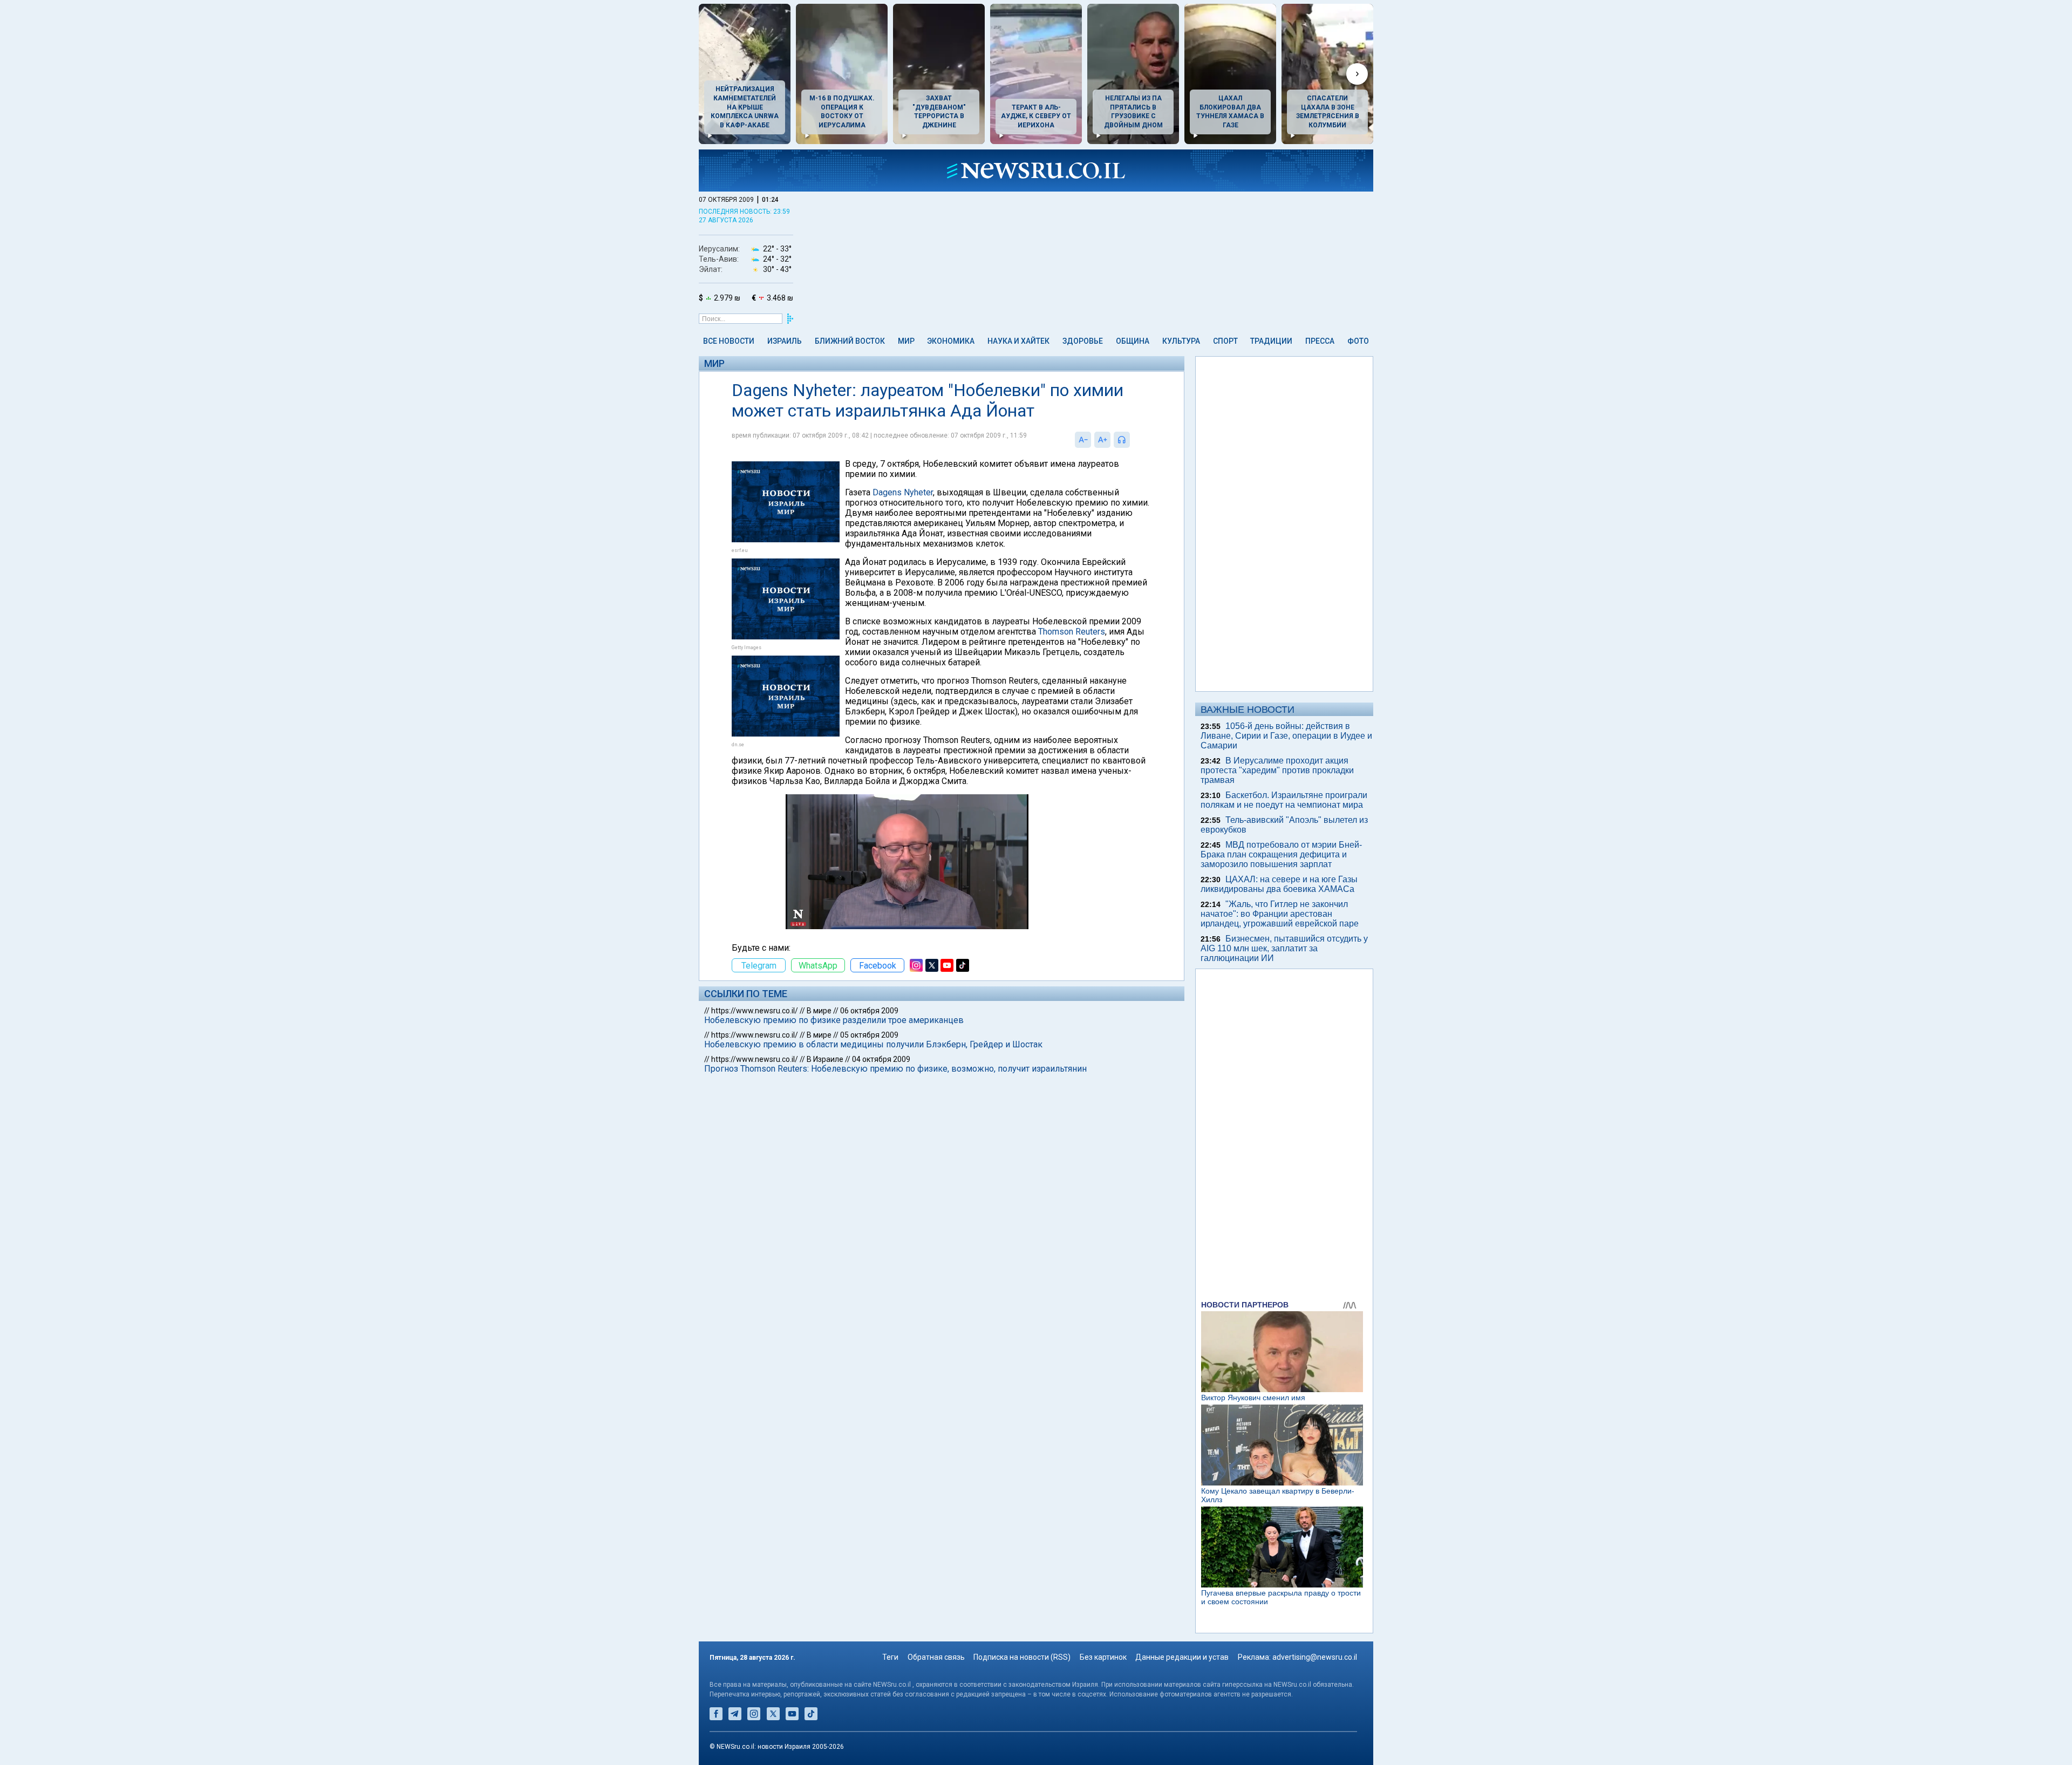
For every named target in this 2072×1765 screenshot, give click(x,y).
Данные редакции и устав (1182, 1657)
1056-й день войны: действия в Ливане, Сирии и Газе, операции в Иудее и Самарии (1286, 736)
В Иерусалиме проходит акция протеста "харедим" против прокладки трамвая (1277, 770)
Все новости (729, 341)
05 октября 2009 (869, 1035)
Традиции (1271, 341)
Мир (906, 341)
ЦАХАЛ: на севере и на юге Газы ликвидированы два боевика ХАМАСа (1279, 884)
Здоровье (1083, 341)
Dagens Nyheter (903, 492)
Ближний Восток (850, 341)
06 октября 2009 (869, 1011)
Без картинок (1103, 1657)
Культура (1181, 341)
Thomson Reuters (1072, 632)
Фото (1358, 341)
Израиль (785, 341)
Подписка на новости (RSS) (1022, 1657)
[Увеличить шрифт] (1102, 440)
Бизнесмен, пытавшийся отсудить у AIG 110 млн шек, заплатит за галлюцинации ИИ (1284, 948)
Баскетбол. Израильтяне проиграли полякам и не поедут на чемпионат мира (1284, 800)
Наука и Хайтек (1018, 341)
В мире (819, 1011)
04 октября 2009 (881, 1059)
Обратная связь (936, 1657)
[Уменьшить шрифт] (1083, 440)
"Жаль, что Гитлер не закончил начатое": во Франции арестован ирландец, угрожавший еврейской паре (1280, 914)
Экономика (951, 341)
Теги (890, 1657)
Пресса (1320, 341)
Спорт (1225, 341)
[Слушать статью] (1133, 440)
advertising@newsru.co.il (1315, 1657)
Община (1133, 341)
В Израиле (825, 1059)
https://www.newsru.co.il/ (755, 1011)
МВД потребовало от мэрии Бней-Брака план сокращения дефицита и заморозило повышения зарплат (1281, 854)
